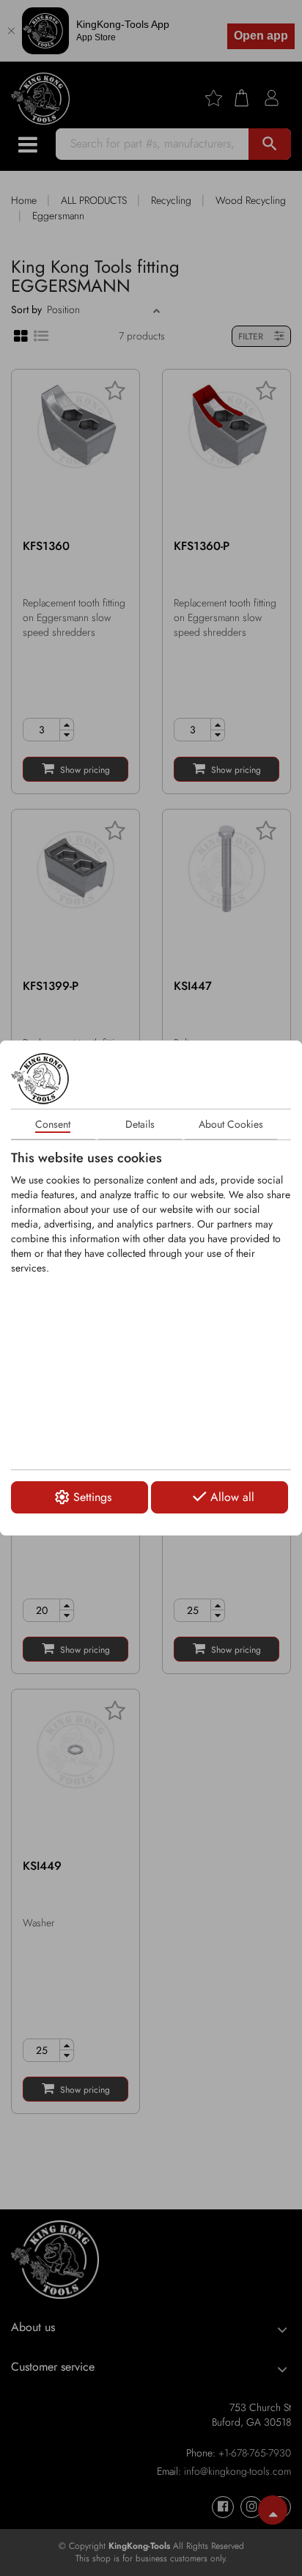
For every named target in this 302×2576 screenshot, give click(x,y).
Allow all (232, 1497)
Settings (92, 1497)
